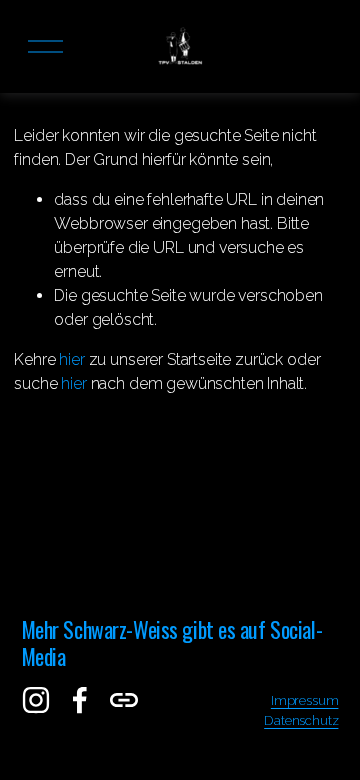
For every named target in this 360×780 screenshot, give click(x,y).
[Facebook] (80, 700)
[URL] (124, 700)
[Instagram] (36, 700)
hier (71, 359)
